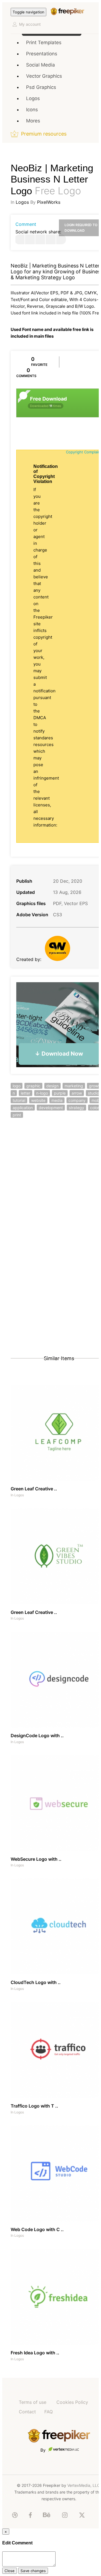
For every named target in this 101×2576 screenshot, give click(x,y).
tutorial (19, 1100)
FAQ (49, 2412)
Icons (32, 110)
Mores (33, 121)
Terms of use (33, 2402)
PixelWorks (49, 202)
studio (93, 1093)
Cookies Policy (72, 2402)
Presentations (42, 54)
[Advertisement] (50, 1183)
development (51, 1108)
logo (17, 1086)
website (38, 1100)
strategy (76, 1108)
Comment (26, 224)
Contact (27, 2412)
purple (60, 1093)
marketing (74, 1086)
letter (26, 1093)
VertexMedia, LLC (84, 2485)
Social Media (41, 65)
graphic (33, 1086)
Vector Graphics (44, 76)
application (23, 1108)
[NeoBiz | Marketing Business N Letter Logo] (19, 239)
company (77, 1100)
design (52, 1086)
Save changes (33, 2571)
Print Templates (44, 42)
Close (10, 2571)
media (57, 1100)
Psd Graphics (41, 87)
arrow (77, 1093)
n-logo (42, 1093)
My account (30, 24)
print (17, 1115)
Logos (33, 98)
